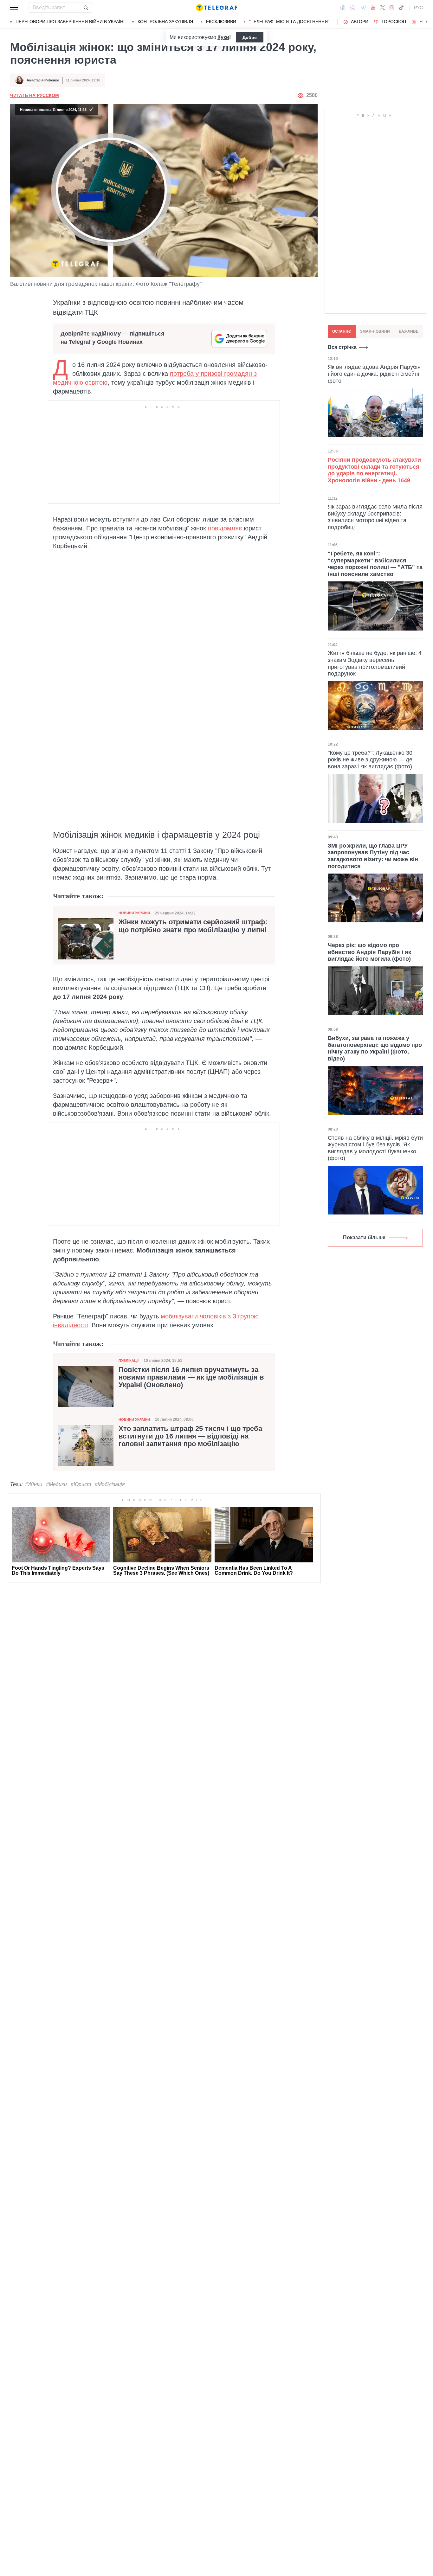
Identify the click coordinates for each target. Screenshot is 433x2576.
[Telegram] (363, 8)
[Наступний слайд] (427, 22)
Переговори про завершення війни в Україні (70, 22)
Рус (418, 8)
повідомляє (225, 528)
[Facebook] (343, 8)
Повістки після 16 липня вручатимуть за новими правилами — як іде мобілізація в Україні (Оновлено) (191, 1377)
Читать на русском (35, 95)
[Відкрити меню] (15, 8)
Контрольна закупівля (165, 22)
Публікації (129, 1361)
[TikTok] (401, 8)
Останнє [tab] (342, 331)
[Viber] (353, 8)
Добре (250, 37)
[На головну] (217, 8)
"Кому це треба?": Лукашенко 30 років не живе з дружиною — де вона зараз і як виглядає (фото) (370, 760)
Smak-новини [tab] (375, 331)
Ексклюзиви (221, 22)
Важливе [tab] (409, 331)
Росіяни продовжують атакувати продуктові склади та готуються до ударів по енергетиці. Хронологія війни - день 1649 (374, 470)
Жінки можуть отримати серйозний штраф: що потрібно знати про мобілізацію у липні (193, 926)
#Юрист (81, 1484)
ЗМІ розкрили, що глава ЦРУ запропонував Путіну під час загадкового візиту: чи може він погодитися (373, 856)
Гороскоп (394, 22)
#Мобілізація (110, 1484)
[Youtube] (373, 8)
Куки (223, 37)
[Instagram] (392, 8)
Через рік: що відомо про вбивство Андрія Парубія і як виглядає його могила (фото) (369, 952)
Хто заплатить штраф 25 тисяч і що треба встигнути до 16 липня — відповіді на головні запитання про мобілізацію (190, 1436)
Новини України (134, 913)
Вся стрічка (342, 347)
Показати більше (364, 1237)
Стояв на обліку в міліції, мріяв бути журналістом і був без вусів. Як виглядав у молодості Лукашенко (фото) (375, 1148)
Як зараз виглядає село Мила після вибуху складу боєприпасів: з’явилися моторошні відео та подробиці (375, 517)
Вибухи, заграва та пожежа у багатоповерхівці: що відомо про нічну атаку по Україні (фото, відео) (375, 1048)
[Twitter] (383, 8)
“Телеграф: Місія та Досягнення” (289, 22)
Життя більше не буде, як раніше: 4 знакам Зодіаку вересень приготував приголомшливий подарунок (375, 663)
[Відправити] (86, 8)
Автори (360, 22)
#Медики (56, 1484)
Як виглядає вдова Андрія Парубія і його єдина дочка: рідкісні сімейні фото (374, 374)
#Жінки (34, 1484)
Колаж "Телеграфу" (176, 284)
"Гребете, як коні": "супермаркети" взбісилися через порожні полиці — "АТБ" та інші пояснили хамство (375, 564)
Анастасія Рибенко (43, 80)
